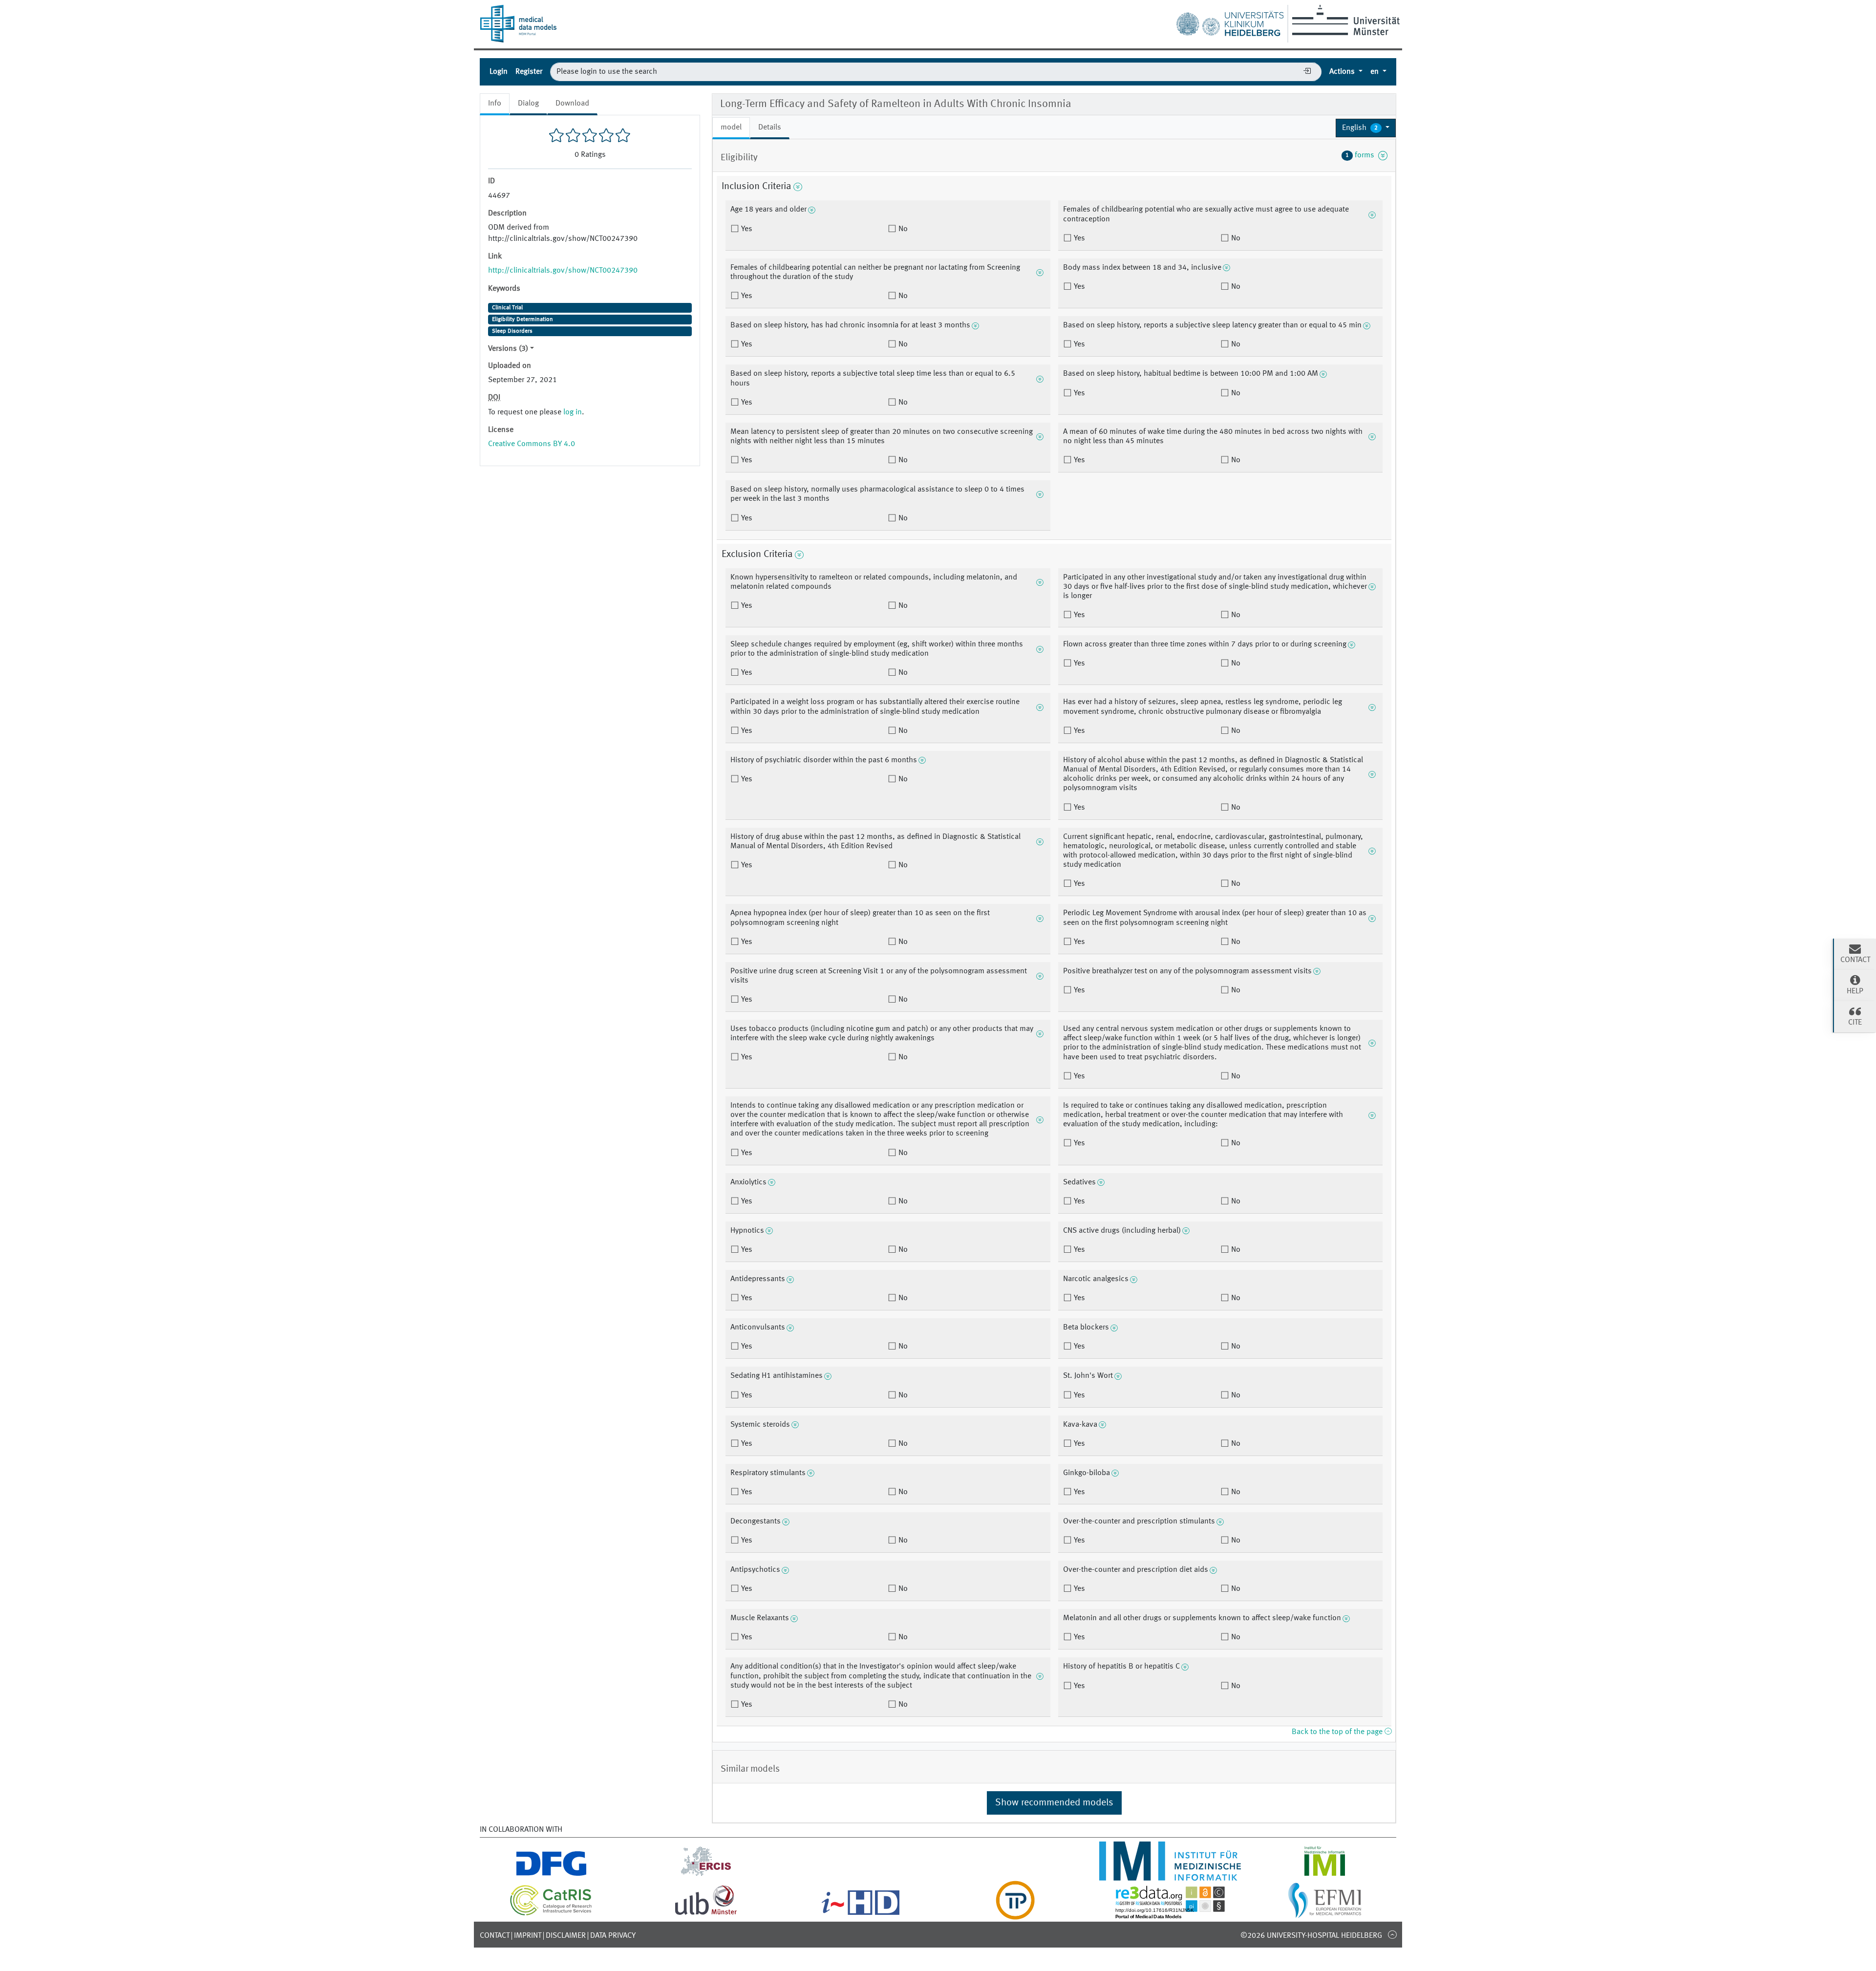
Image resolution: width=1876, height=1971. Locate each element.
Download (572, 104)
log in (573, 412)
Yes (746, 229)
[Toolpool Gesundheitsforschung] (1015, 1914)
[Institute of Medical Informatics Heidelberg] (1170, 1875)
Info (495, 104)
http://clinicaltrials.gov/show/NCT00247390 (563, 271)
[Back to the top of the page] (1392, 1934)
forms (1362, 155)
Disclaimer (566, 1936)
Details (770, 128)
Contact (495, 1936)
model (731, 128)
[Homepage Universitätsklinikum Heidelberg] (1230, 21)
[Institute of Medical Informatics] (1325, 1875)
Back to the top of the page (1338, 1732)
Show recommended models (1054, 1803)
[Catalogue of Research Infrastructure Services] (551, 1914)
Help (1855, 991)
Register (529, 72)
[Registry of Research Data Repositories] (1170, 1914)
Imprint (528, 1936)
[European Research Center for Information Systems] (706, 1875)
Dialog (528, 104)
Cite (1855, 1023)
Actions (1343, 72)
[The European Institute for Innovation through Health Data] (861, 1914)
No (902, 229)
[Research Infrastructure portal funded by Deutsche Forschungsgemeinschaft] (551, 1875)
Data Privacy (613, 1936)
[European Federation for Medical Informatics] (1325, 1914)
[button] (1366, 128)
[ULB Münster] (706, 1914)
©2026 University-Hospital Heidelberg (1311, 1936)
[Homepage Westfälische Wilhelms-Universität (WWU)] (1344, 20)
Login (499, 72)
